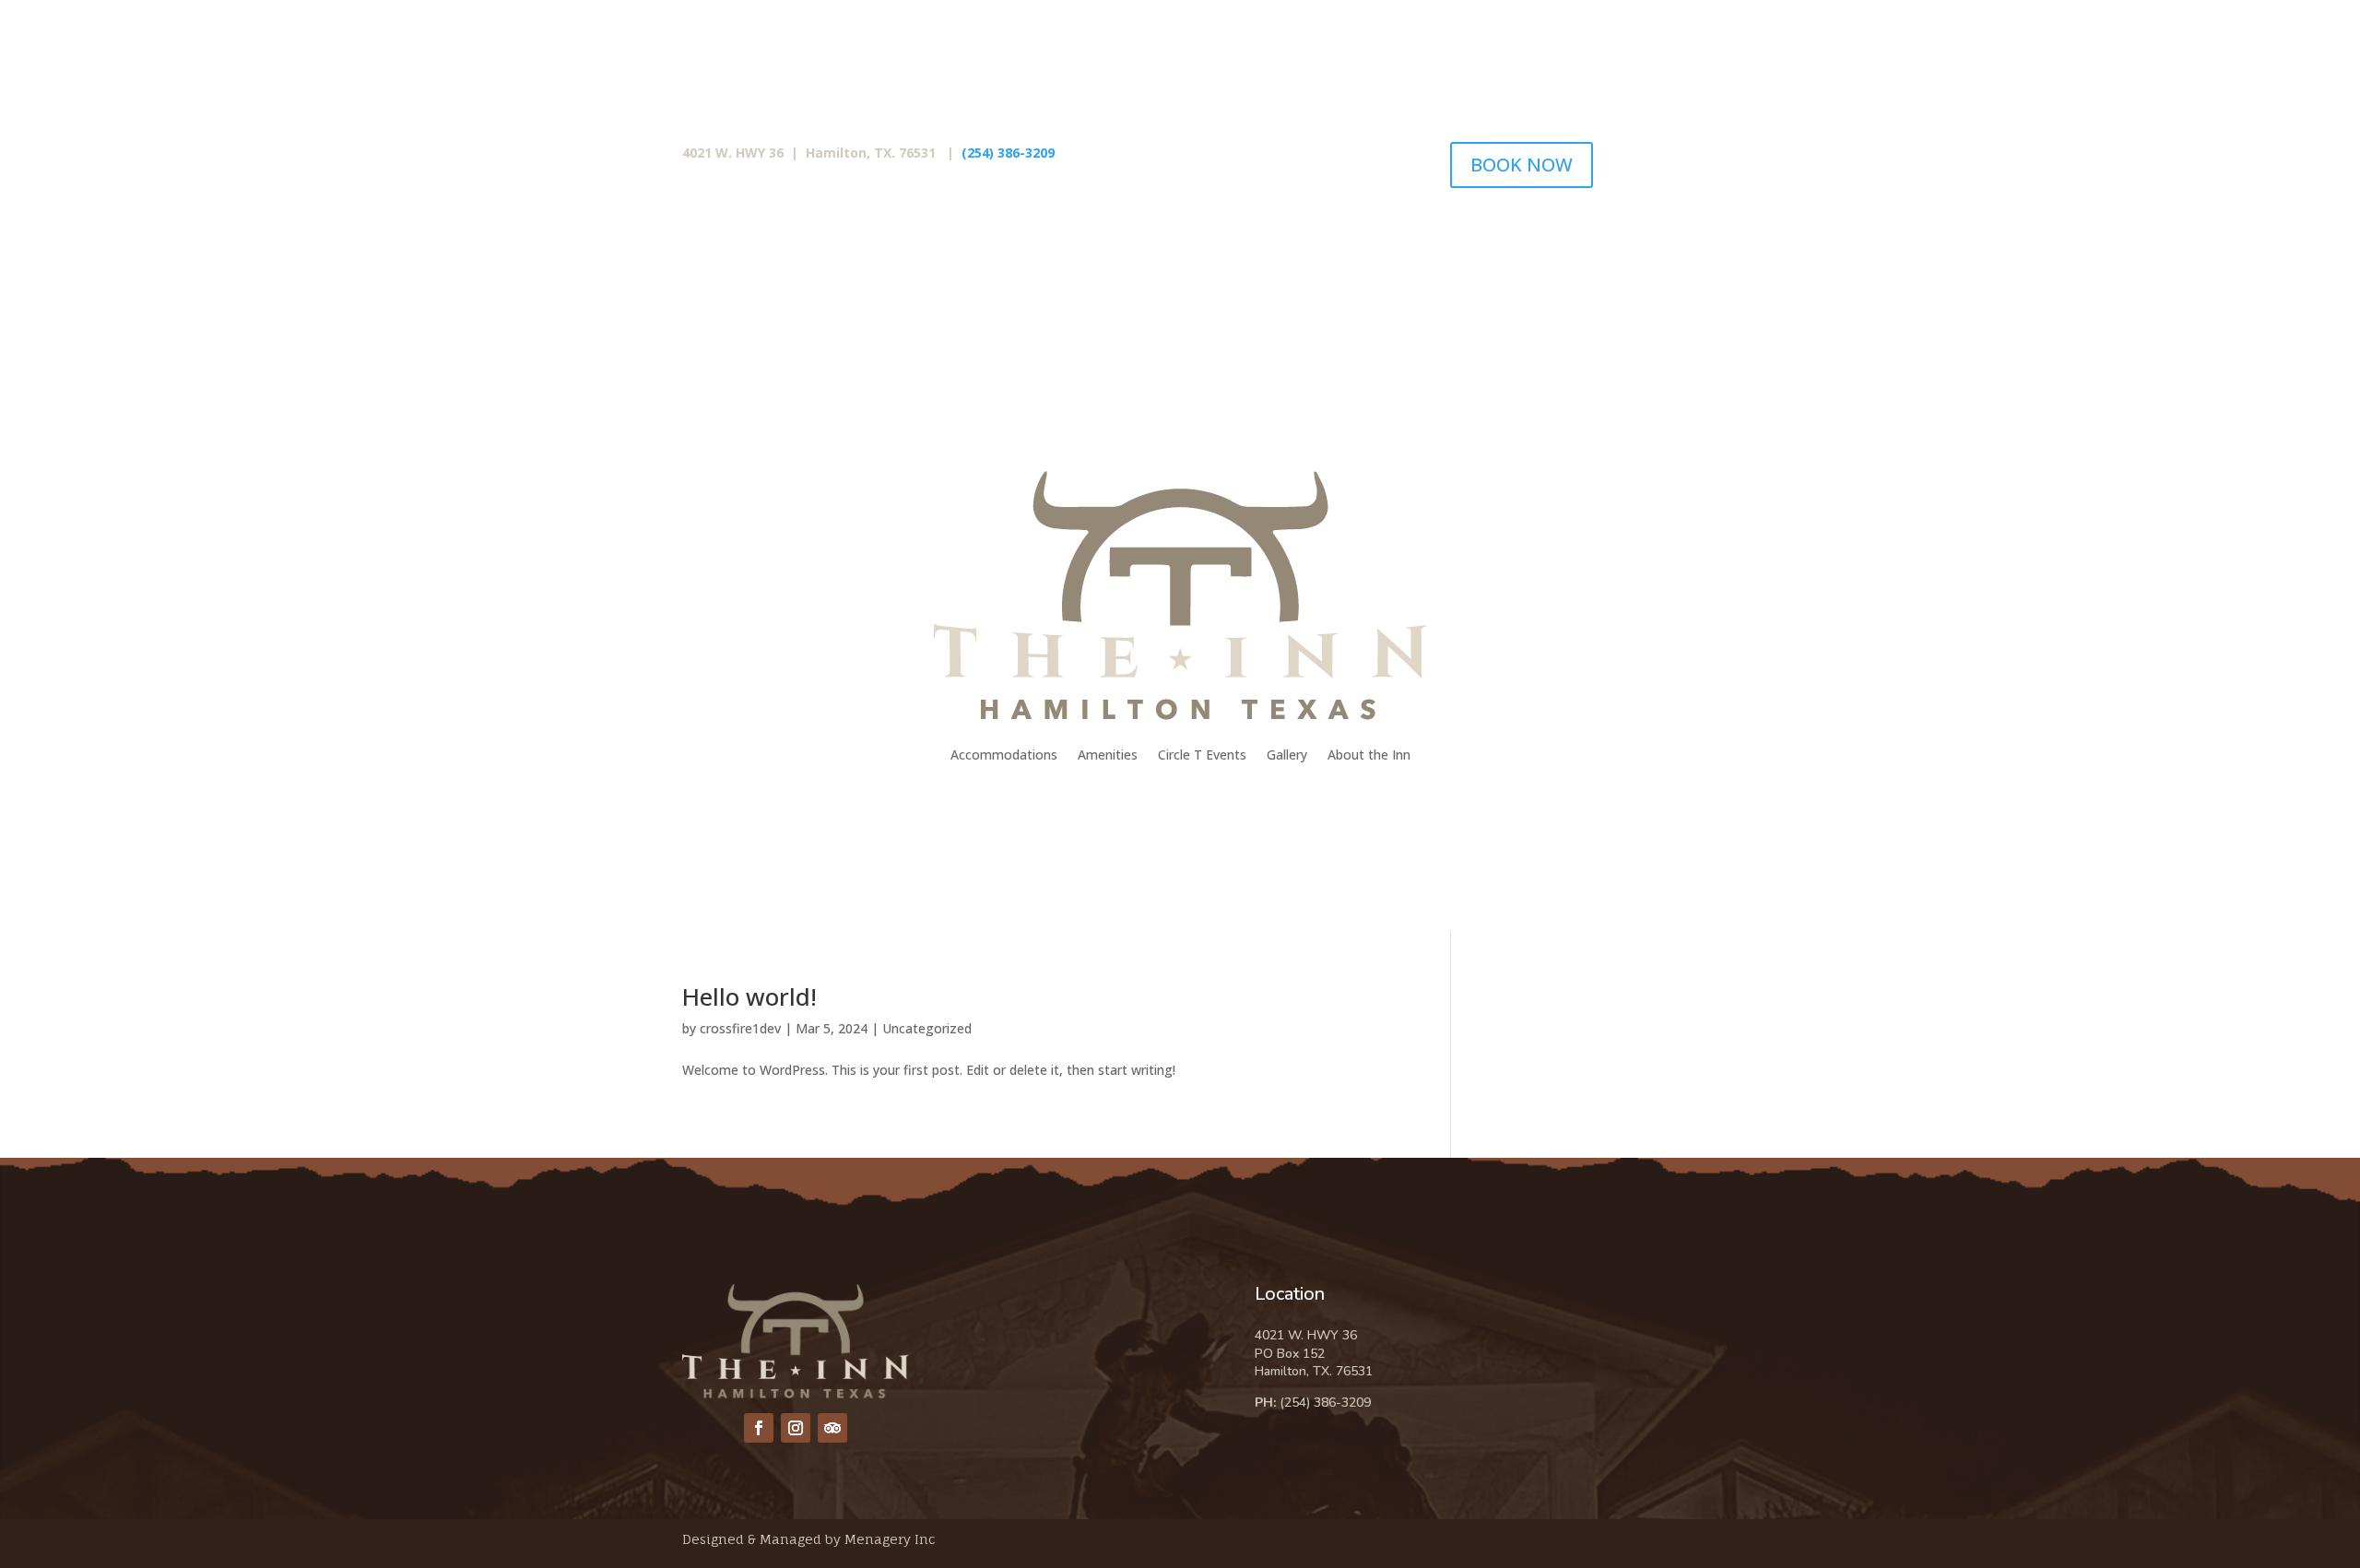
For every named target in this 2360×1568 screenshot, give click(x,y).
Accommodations (1004, 755)
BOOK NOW (1522, 165)
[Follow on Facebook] (759, 1428)
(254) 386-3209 (1006, 153)
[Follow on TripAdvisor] (832, 1428)
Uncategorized (927, 1028)
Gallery (1287, 755)
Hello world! (749, 996)
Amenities (1108, 755)
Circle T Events (1202, 755)
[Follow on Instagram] (796, 1428)
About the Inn (1369, 755)
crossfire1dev (740, 1028)
